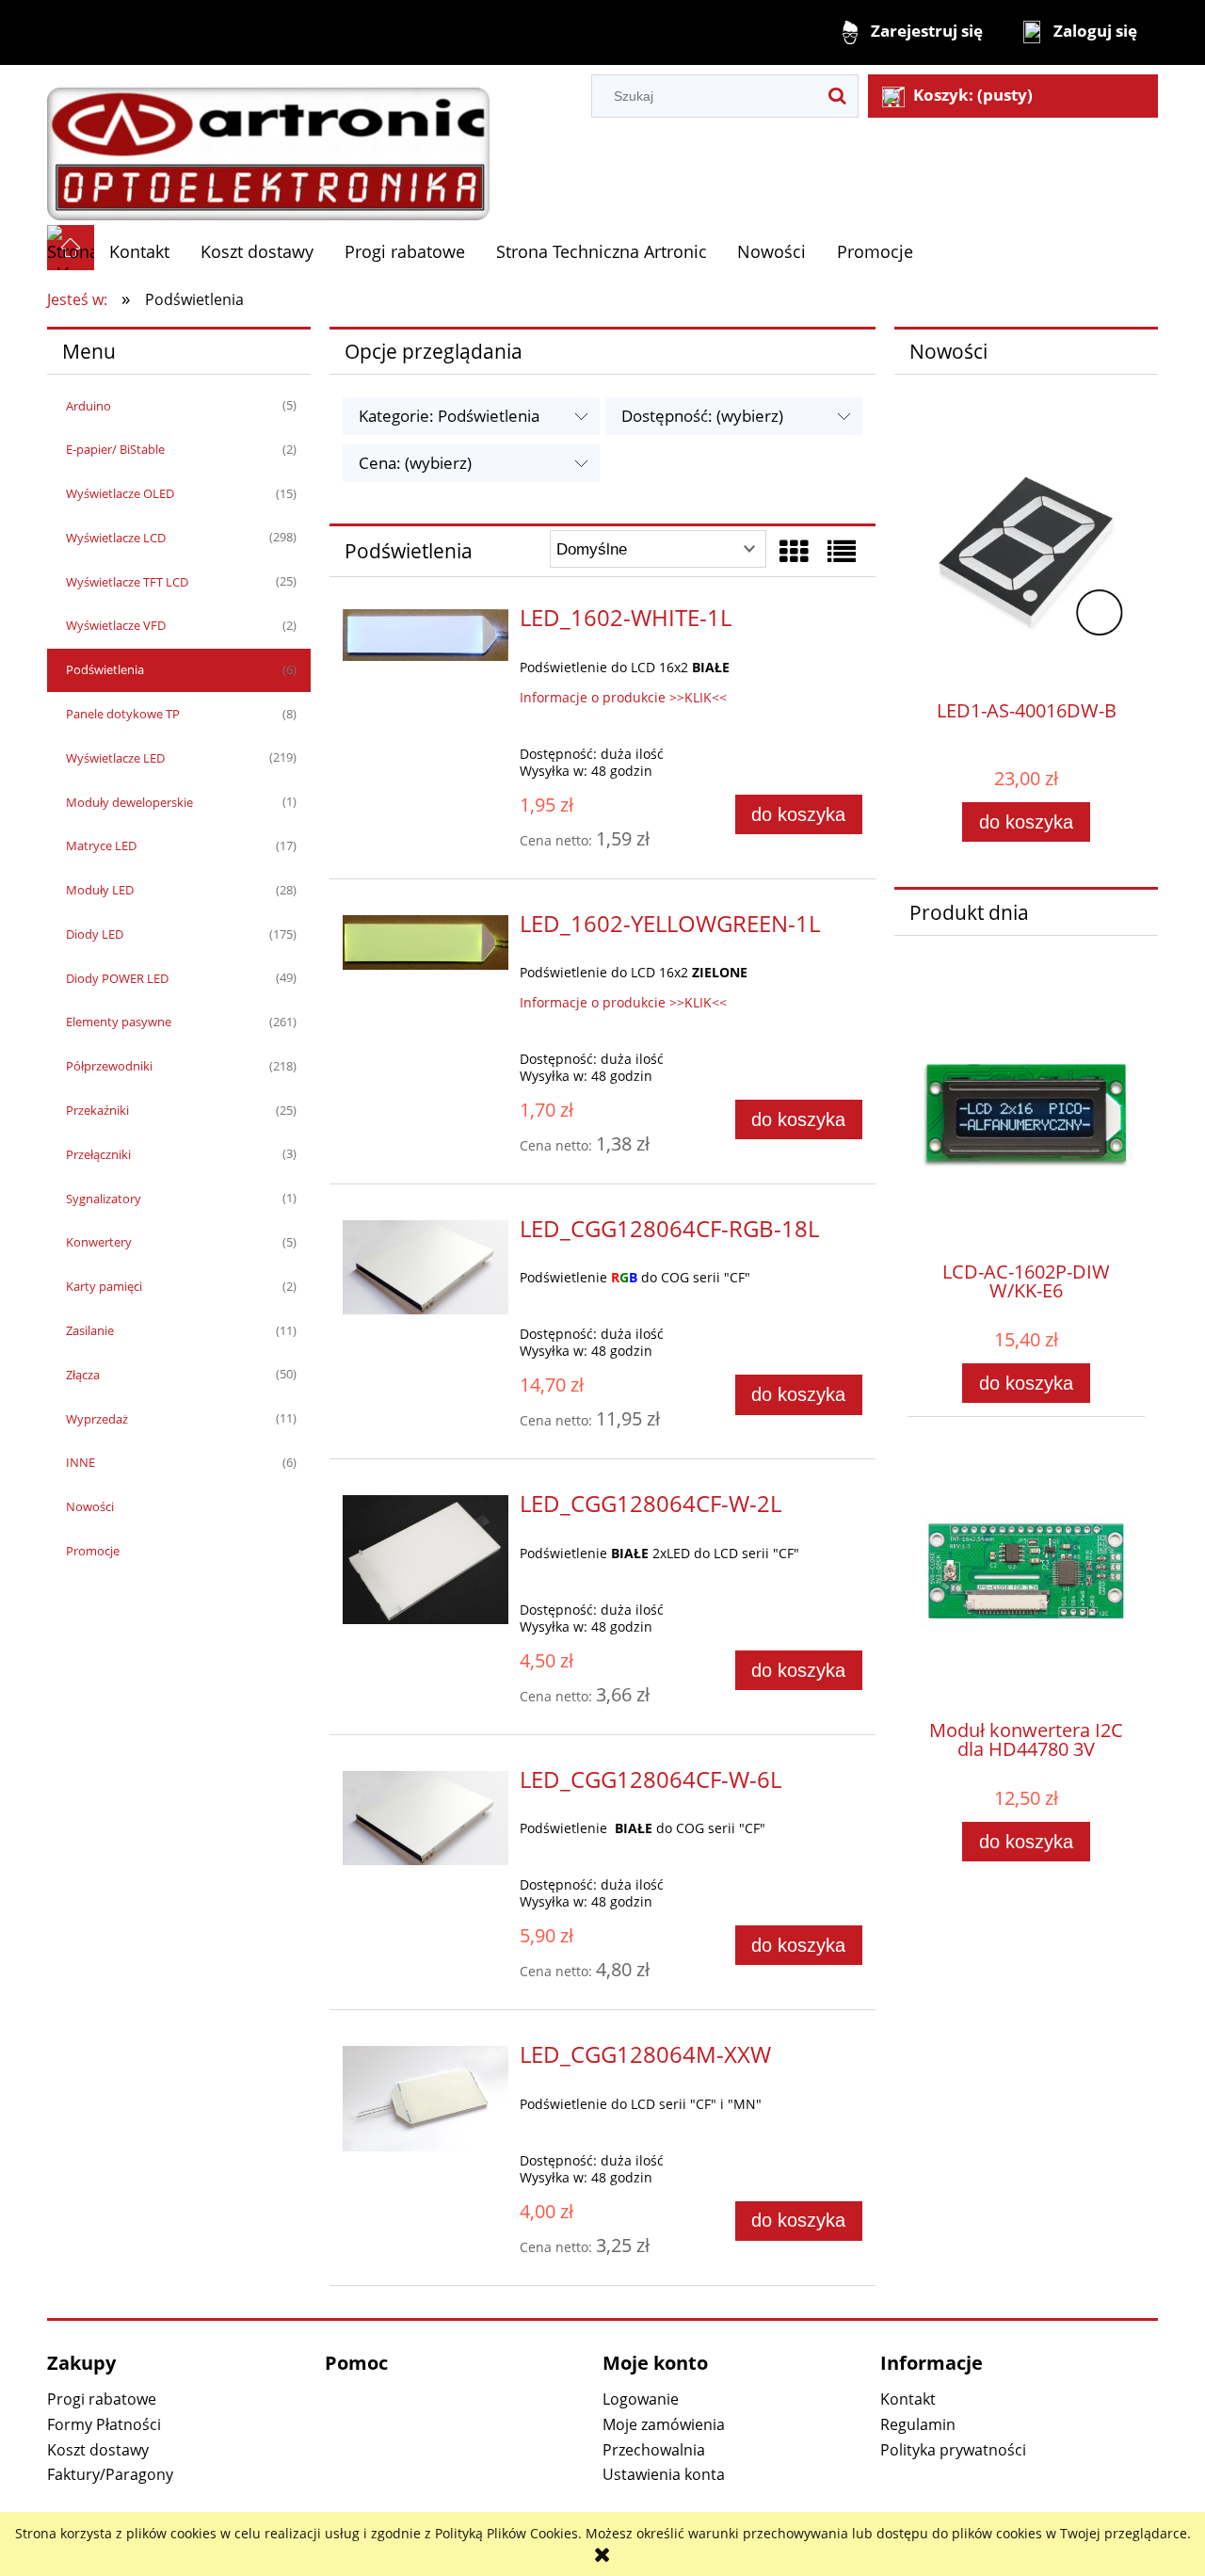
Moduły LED (100, 890)
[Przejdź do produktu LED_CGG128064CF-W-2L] (426, 1559)
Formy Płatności (104, 2424)
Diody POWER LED (117, 978)
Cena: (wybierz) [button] (415, 463)
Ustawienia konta (664, 2474)
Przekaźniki (97, 1110)
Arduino (88, 406)
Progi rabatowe (102, 2399)
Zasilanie (90, 1330)
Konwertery (99, 1242)
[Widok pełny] (842, 551)
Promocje (93, 1551)
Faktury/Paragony (110, 2474)
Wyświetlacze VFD (116, 625)
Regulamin (918, 2424)
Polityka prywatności (953, 2450)
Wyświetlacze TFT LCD (127, 582)
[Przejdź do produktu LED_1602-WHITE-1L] (426, 635)
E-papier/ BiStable (115, 449)
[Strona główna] (268, 144)
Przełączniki (98, 1154)
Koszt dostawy (98, 2450)
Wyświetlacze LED (115, 758)
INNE (80, 1462)
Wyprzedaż (97, 1419)
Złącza (83, 1375)
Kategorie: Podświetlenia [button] (449, 416)
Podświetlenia (105, 669)
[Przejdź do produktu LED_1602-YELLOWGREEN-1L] (426, 942)
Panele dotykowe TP (123, 714)
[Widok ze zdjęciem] (794, 551)
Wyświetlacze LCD (116, 538)
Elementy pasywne (119, 1022)
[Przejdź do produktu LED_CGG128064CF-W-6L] (426, 1818)
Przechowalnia (654, 2450)
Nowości (90, 1506)
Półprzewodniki (109, 1066)
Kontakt (908, 2399)
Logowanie (641, 2399)
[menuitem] (140, 252)
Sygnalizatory (104, 1199)
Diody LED (95, 934)
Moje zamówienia (664, 2424)
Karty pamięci (104, 1286)
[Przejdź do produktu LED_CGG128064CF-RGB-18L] (426, 1267)
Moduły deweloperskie (129, 802)
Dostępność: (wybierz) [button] (702, 416)
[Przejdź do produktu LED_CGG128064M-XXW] (426, 2099)
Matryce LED (101, 845)
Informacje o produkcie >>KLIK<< (623, 697)
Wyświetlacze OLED (120, 493)
